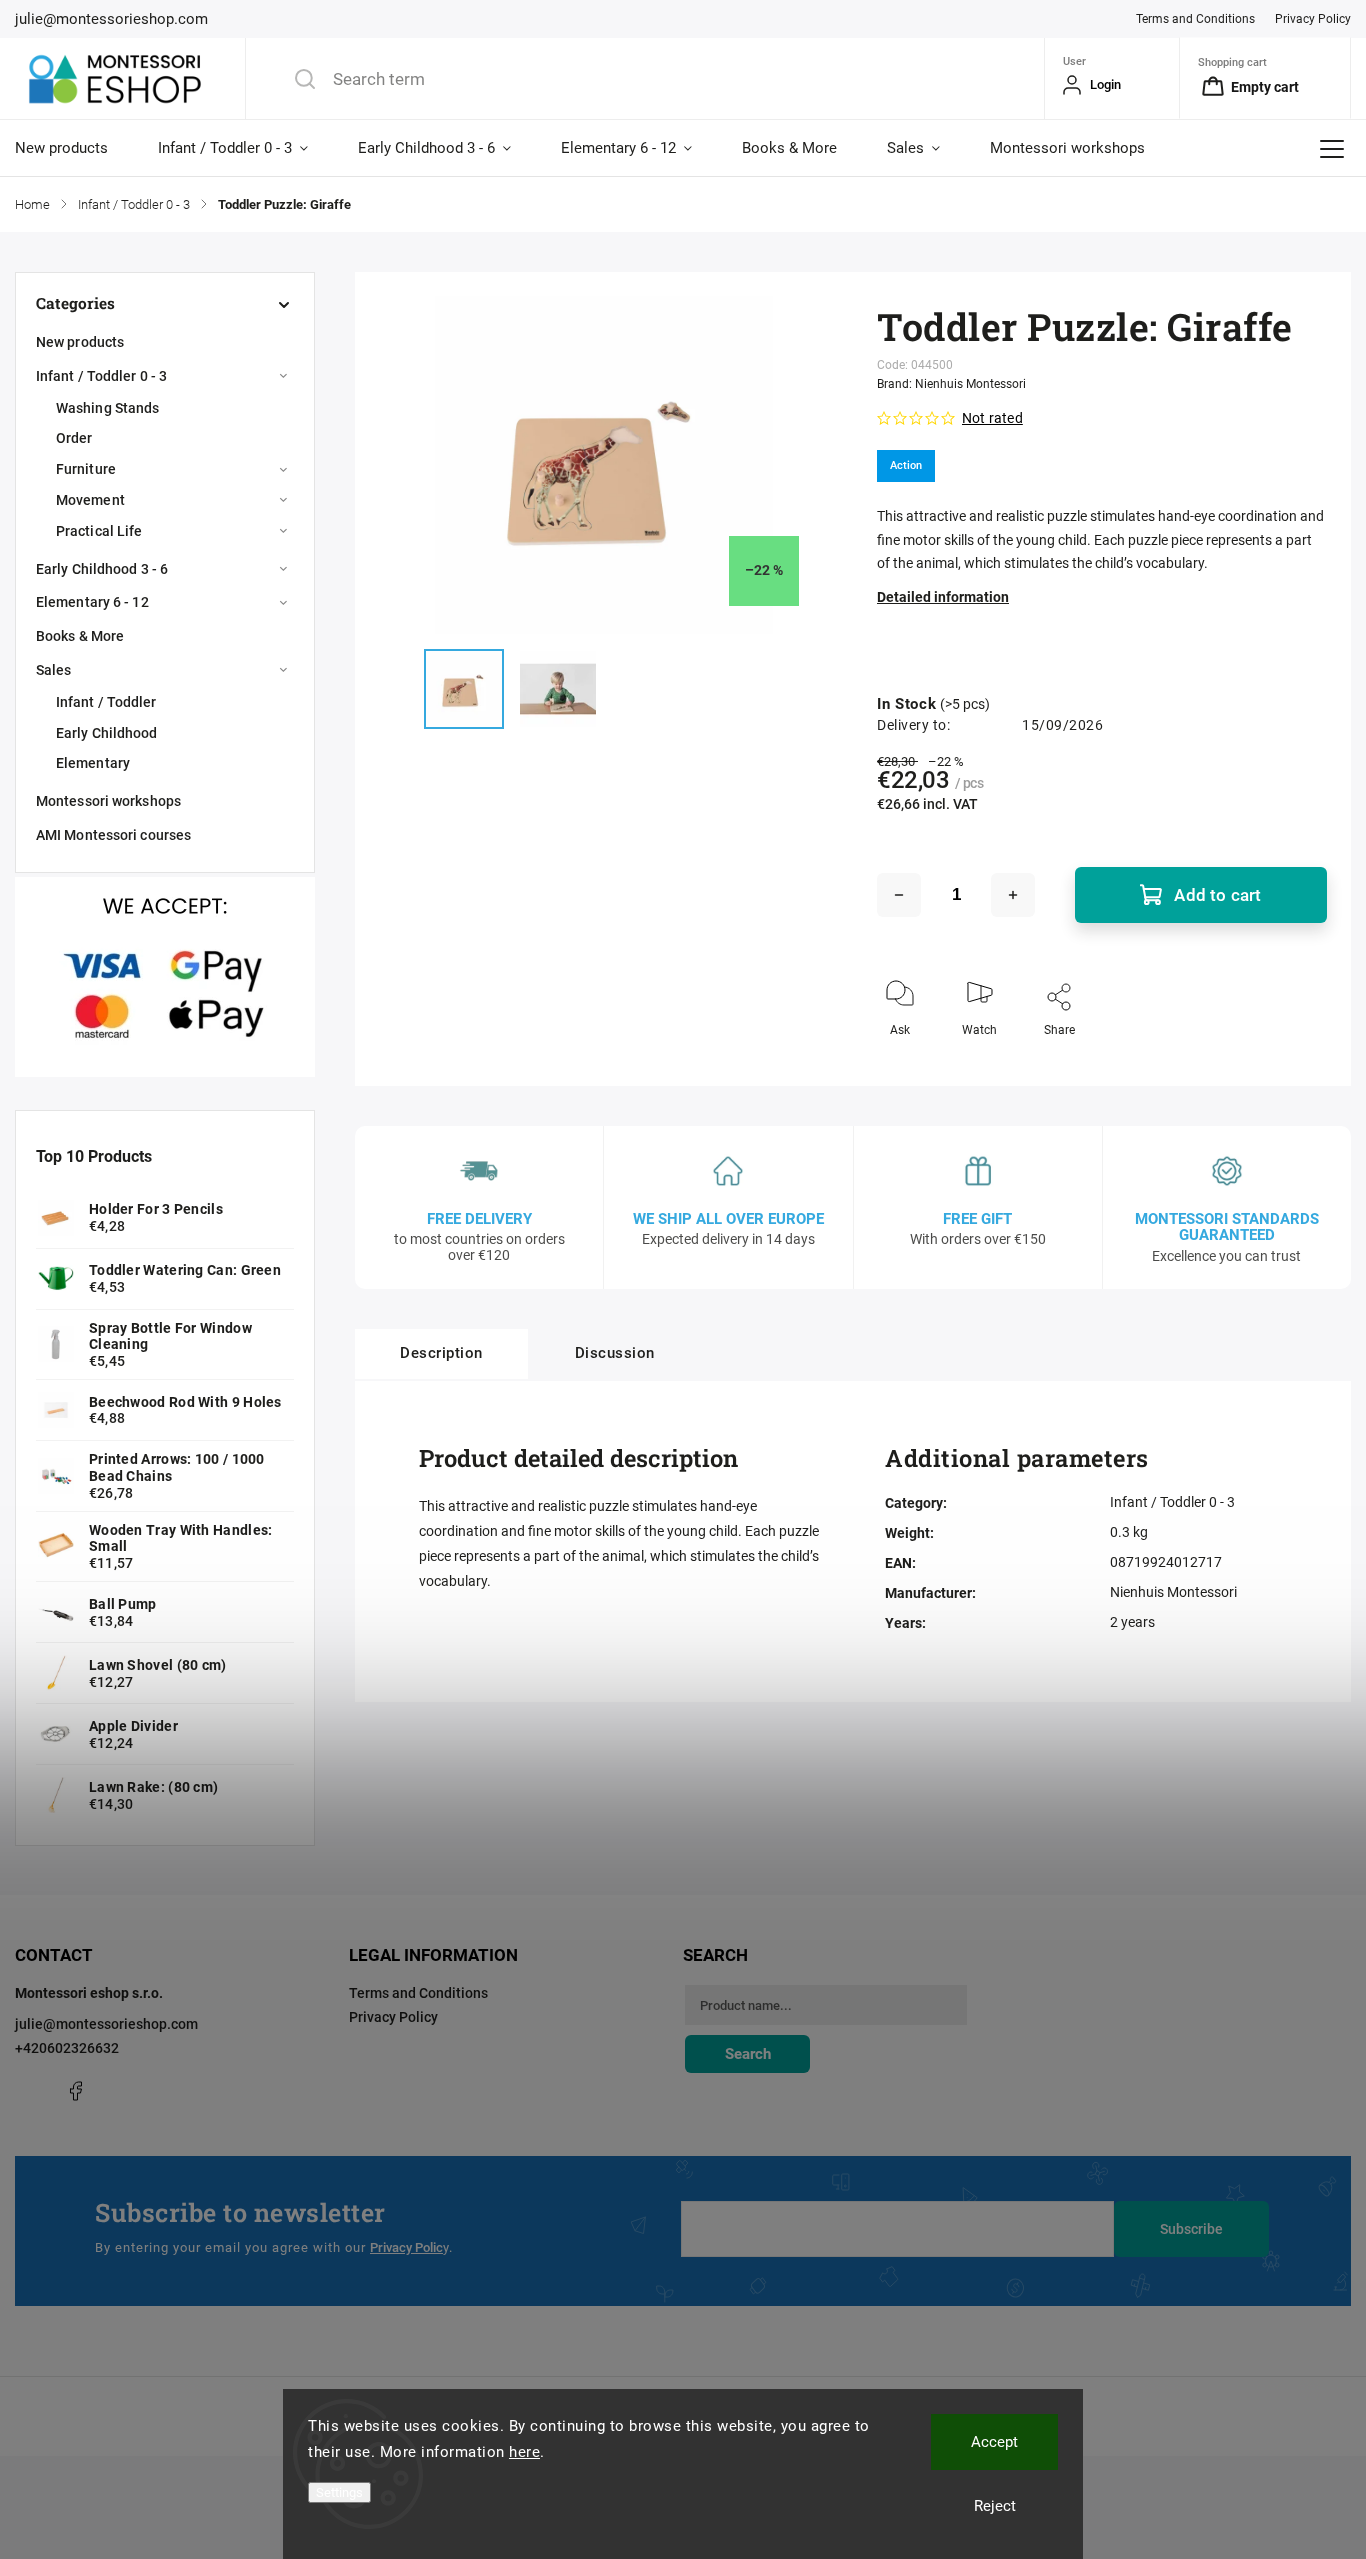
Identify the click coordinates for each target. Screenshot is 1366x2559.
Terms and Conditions (1195, 19)
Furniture (86, 469)
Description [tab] (441, 1353)
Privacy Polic (406, 2247)
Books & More (80, 636)
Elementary (93, 763)
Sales (54, 670)
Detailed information (943, 597)
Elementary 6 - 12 (92, 602)
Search (748, 2054)
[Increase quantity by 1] (1013, 895)
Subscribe (1191, 2229)
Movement (90, 500)
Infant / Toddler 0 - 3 (101, 376)
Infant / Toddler (106, 702)
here (524, 2452)
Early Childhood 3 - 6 (102, 569)
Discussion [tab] (615, 1353)
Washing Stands (107, 408)
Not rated (992, 418)
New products (80, 342)
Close (1295, 1063)
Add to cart (1217, 895)
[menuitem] (74, 148)
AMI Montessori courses (113, 835)
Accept (994, 2442)
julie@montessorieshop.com (106, 2024)
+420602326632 (67, 2048)
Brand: (951, 384)
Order (74, 438)
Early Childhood (107, 733)
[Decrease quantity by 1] (899, 895)
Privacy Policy (1313, 19)
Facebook (75, 2091)
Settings (339, 2492)
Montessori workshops (108, 801)
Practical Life (99, 531)
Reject (995, 2506)
